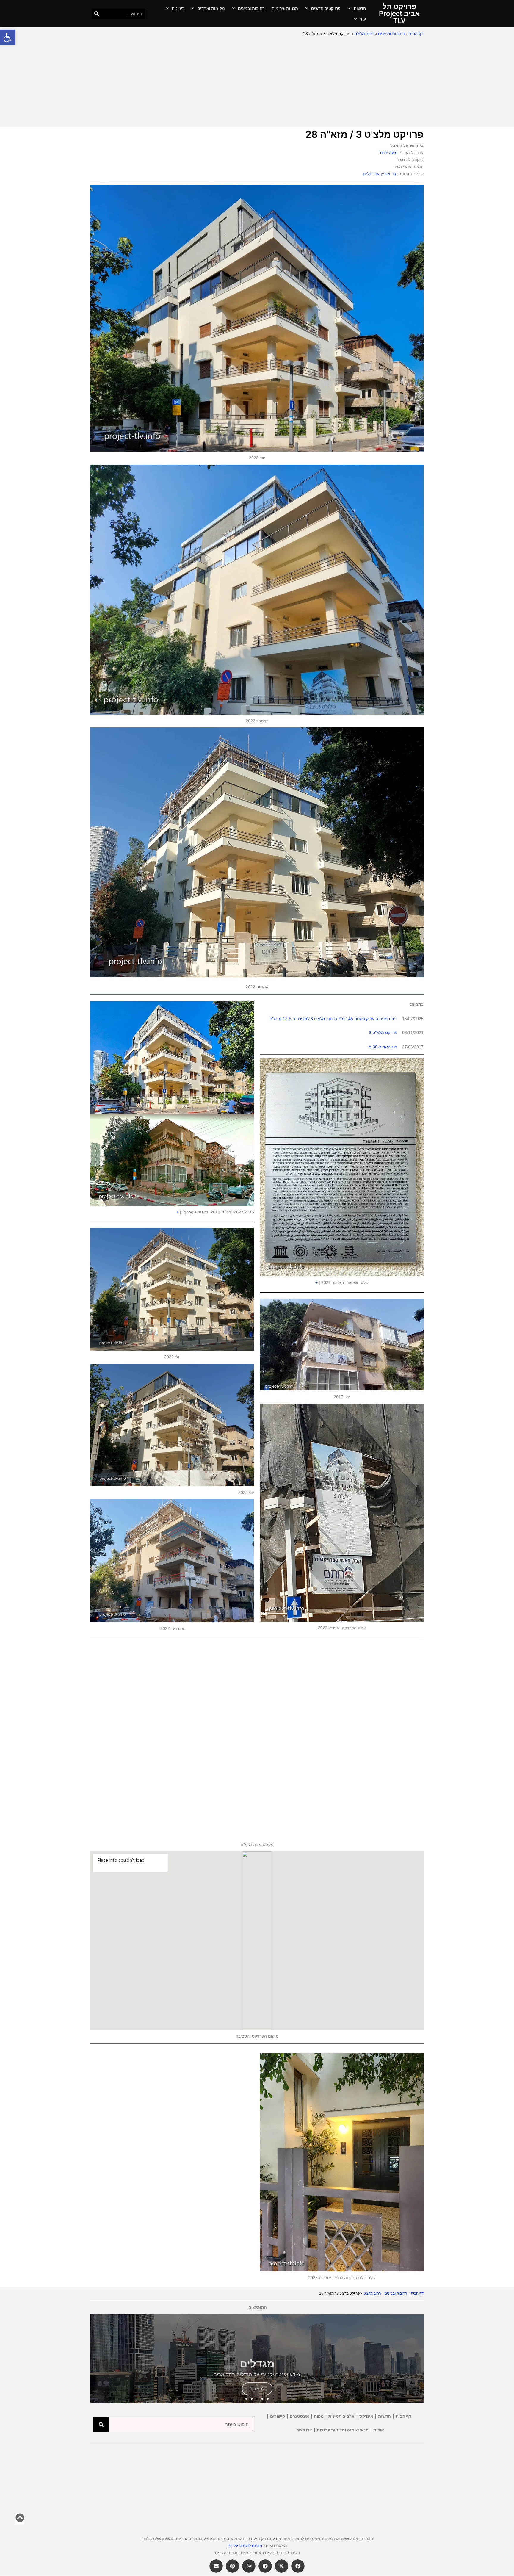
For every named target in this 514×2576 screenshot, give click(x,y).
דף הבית (416, 34)
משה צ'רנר (388, 153)
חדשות (360, 8)
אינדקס (366, 2416)
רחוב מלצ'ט (364, 34)
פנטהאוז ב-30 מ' (383, 1047)
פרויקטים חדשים (326, 8)
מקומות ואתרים (211, 8)
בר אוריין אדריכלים (379, 174)
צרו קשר (304, 2430)
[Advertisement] (257, 82)
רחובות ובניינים (251, 8)
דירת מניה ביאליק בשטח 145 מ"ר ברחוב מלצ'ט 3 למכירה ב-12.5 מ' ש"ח (333, 1019)
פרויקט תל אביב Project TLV (399, 14)
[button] (8, 37)
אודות (379, 2430)
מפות (319, 2416)
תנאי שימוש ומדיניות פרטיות (343, 2430)
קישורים (278, 2416)
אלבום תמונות (341, 2416)
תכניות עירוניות (285, 8)
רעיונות (178, 8)
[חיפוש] (97, 14)
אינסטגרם (299, 2416)
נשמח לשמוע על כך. (245, 2546)
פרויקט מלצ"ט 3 (383, 1033)
